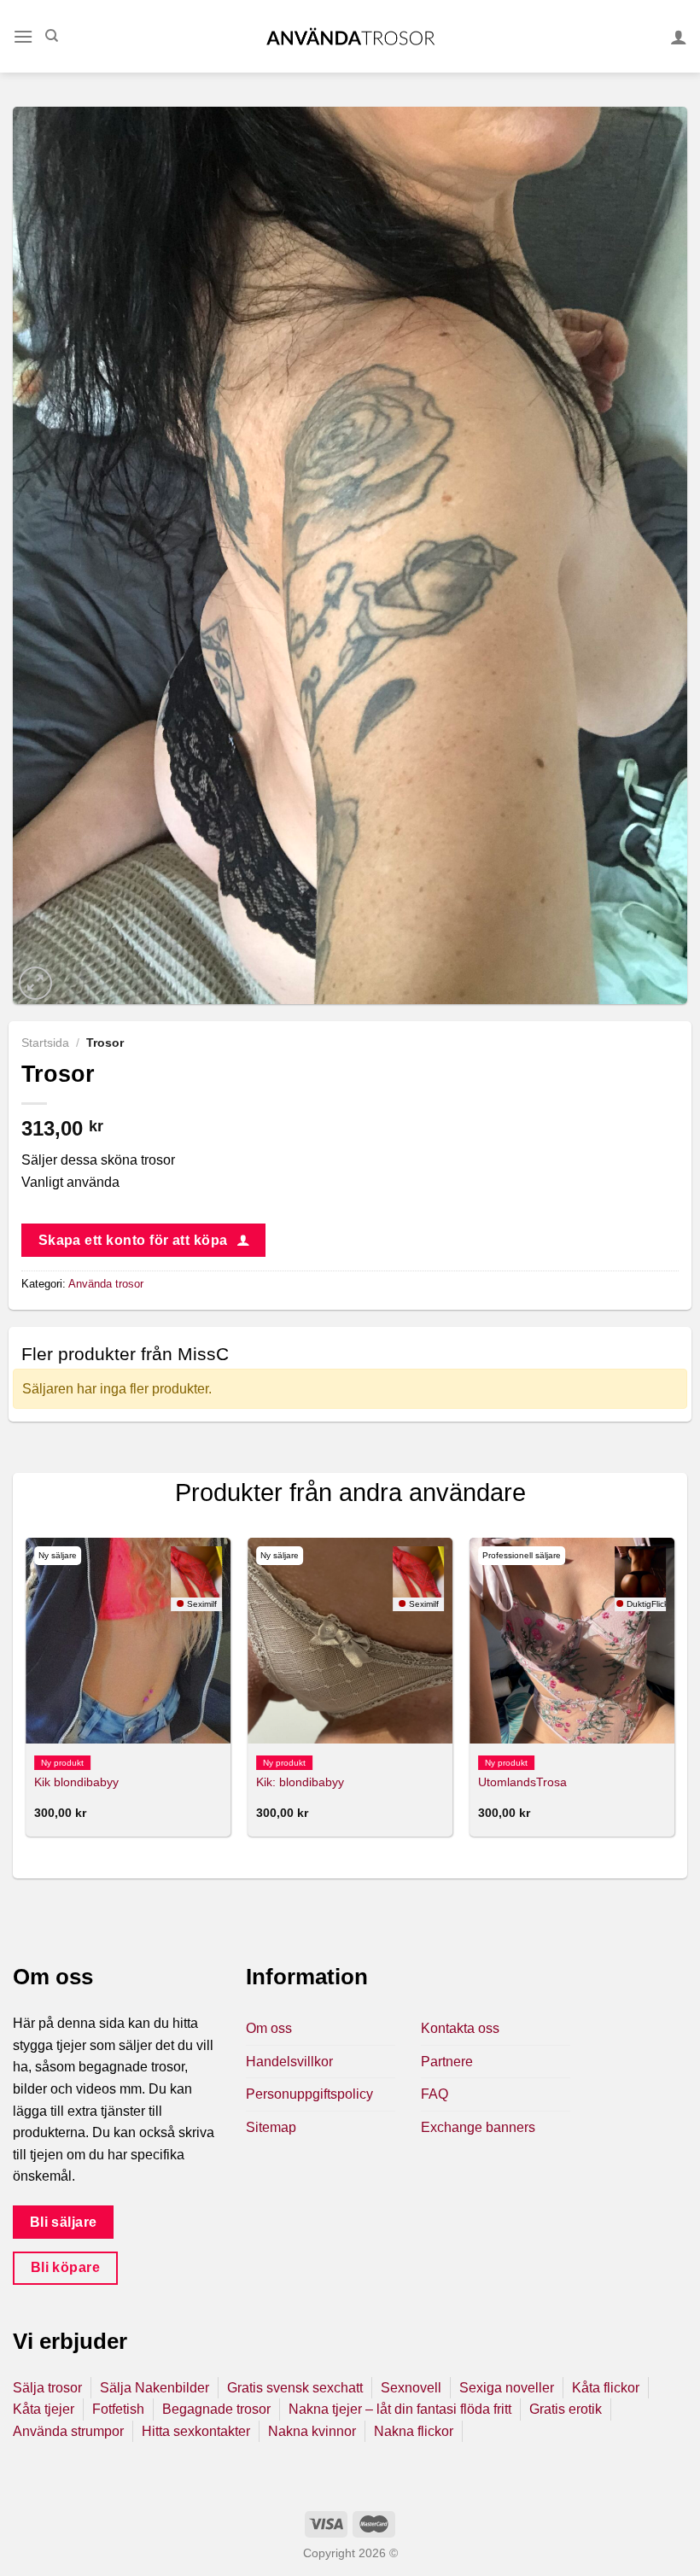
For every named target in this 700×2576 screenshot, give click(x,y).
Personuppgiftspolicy (309, 2094)
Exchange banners (478, 2127)
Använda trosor (106, 1284)
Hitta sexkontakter (196, 2431)
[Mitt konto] (679, 37)
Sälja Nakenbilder (155, 2388)
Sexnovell (411, 2388)
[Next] (674, 1694)
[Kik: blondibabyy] (350, 1640)
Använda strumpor (68, 2431)
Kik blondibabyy (76, 1782)
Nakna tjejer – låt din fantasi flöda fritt (400, 2409)
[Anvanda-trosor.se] (350, 36)
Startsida (45, 1043)
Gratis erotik (566, 2409)
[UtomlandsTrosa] (572, 1640)
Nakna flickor (414, 2431)
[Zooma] (35, 983)
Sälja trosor (47, 2388)
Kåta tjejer (44, 2409)
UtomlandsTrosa (522, 1782)
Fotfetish (118, 2409)
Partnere (447, 2062)
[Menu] (23, 36)
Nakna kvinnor (312, 2431)
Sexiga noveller (507, 2388)
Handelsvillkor (289, 2062)
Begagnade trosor (216, 2409)
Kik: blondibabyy (300, 1782)
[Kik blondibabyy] (128, 1640)
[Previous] (26, 1694)
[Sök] (52, 36)
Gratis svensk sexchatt (295, 2388)
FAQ (435, 2094)
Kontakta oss (460, 2028)
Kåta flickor (606, 2388)
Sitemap (271, 2127)
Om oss (269, 2028)
